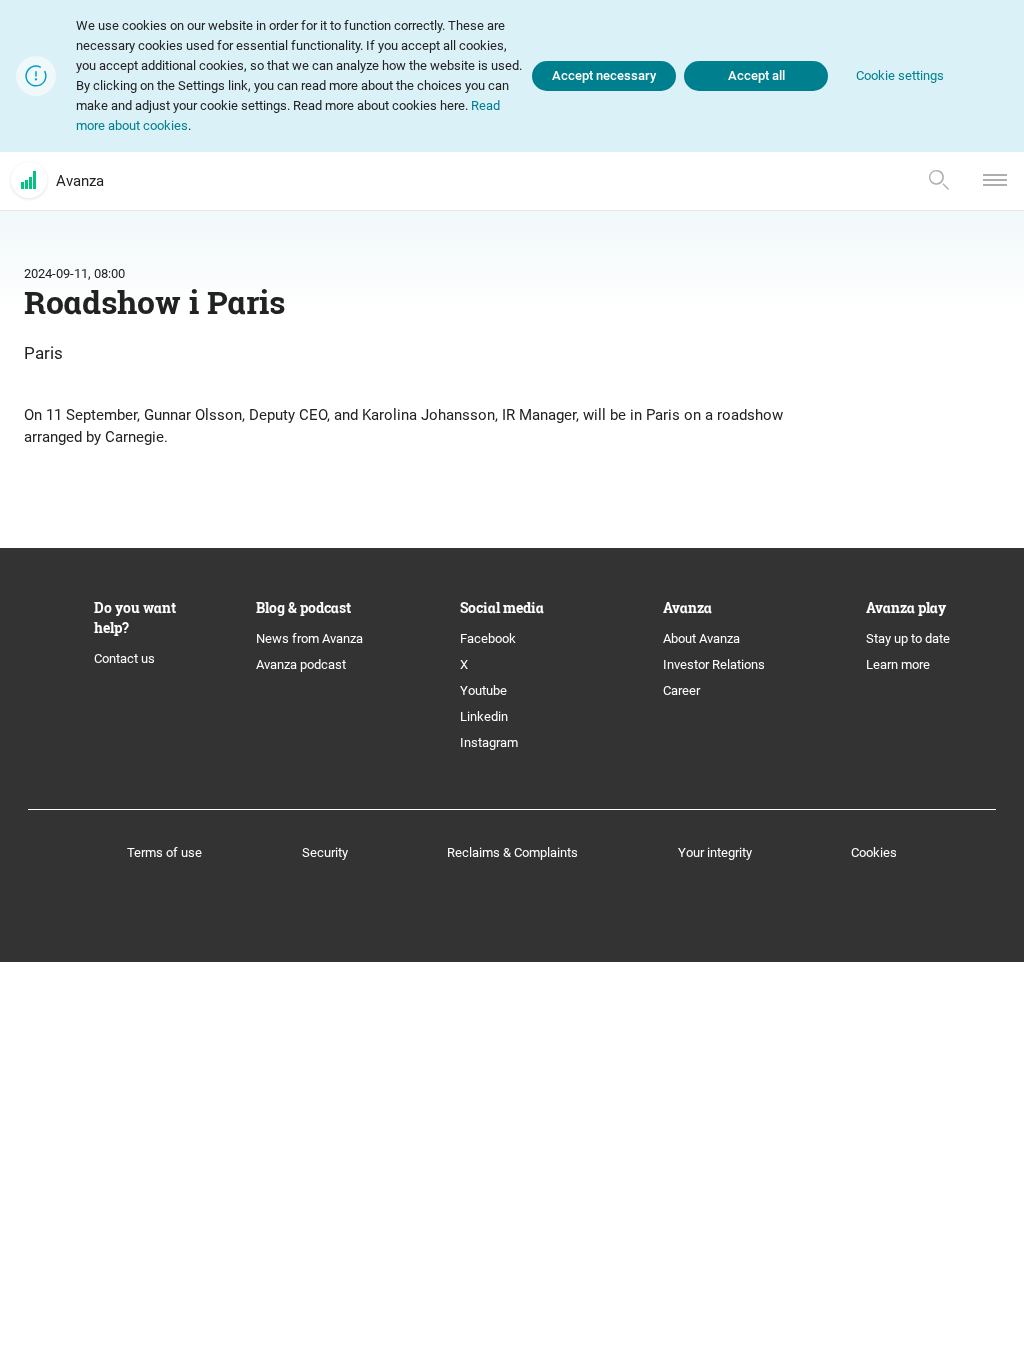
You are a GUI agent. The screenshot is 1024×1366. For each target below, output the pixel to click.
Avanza (80, 181)
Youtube (483, 690)
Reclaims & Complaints (512, 852)
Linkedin (484, 716)
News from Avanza (309, 638)
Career (681, 690)
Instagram (489, 742)
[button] (900, 76)
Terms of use (164, 852)
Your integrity (715, 852)
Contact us (124, 658)
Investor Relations (714, 664)
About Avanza (701, 638)
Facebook (488, 638)
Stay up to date (908, 638)
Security (325, 852)
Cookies (874, 852)
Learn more (898, 664)
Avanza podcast (301, 664)
